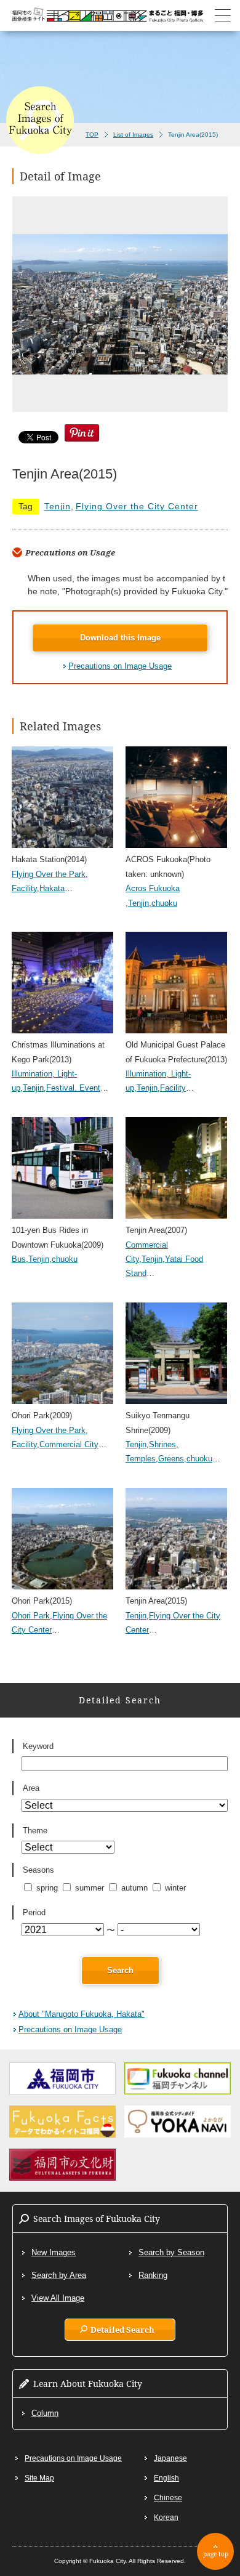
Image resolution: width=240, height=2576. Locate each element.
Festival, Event (73, 1088)
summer (90, 1888)
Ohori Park (31, 1616)
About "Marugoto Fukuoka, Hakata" (82, 2014)
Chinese (168, 2498)
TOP (92, 135)
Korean (166, 2517)
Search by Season (171, 2252)
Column (45, 2413)
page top (216, 2554)
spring (47, 1888)
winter (175, 1888)
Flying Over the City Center (137, 506)
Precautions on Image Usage (120, 666)
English (166, 2478)
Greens (171, 1459)
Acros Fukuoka (153, 888)
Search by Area (59, 2275)
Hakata (52, 888)
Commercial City (69, 1444)
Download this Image (120, 638)
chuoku (164, 903)
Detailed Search (122, 2330)
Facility (173, 1088)
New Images (54, 2252)
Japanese (170, 2458)
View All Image (58, 2298)
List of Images (133, 135)
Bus (19, 1259)
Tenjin (58, 506)
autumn (134, 1888)
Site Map (39, 2478)
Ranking (153, 2275)
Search (120, 1970)
